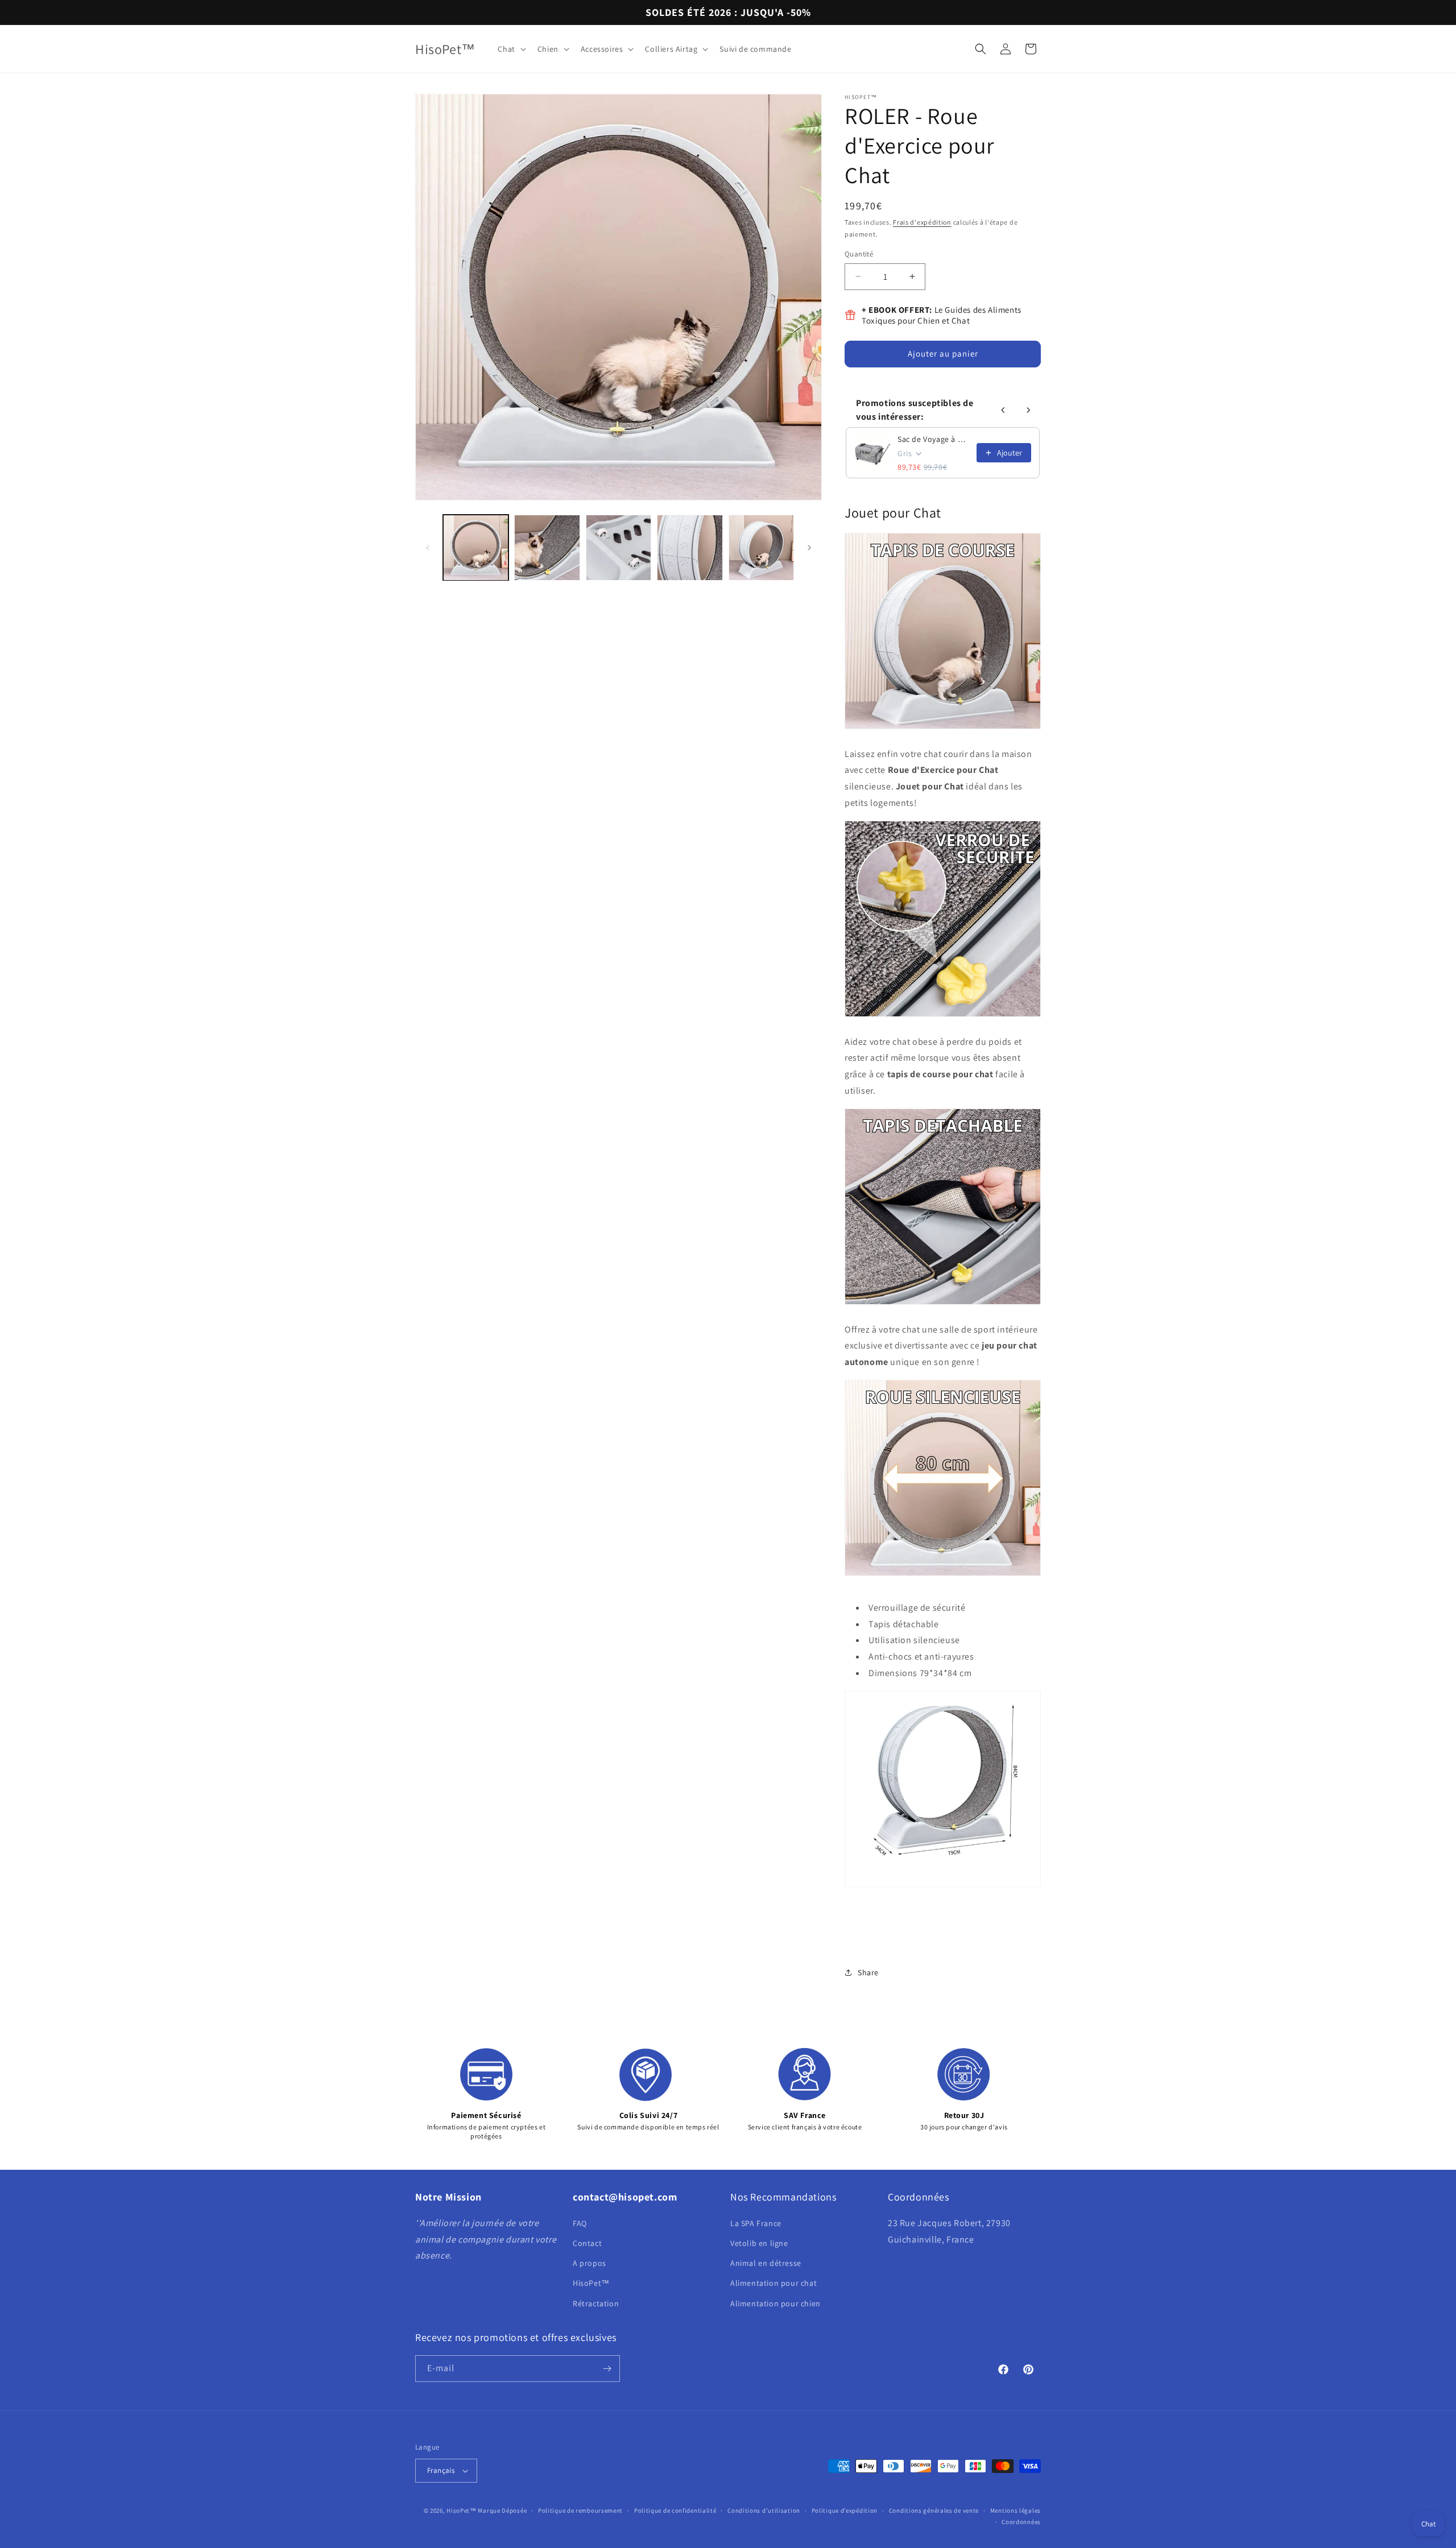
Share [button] (868, 1972)
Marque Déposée (502, 2510)
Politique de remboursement (580, 2510)
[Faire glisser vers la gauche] (428, 548)
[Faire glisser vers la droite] (809, 548)
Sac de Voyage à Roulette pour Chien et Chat (934, 439)
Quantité (859, 254)
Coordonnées (1021, 2522)
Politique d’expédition (845, 2510)
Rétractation (596, 2303)
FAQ (580, 2223)
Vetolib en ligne (759, 2243)
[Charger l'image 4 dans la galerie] (690, 547)
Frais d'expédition (922, 222)
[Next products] (1028, 410)
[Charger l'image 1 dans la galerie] (476, 547)
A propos (590, 2263)
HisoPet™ (591, 2283)
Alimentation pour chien (775, 2303)
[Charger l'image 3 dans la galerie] (619, 547)
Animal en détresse (766, 2263)
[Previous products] (1003, 410)
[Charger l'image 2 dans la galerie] (547, 547)
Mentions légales (1016, 2510)
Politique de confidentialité (675, 2510)
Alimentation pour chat (773, 2283)
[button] (510, 49)
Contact (587, 2243)
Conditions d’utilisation (764, 2510)
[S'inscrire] (607, 2369)
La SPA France (756, 2223)
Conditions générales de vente (934, 2510)
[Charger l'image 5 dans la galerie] (761, 547)
